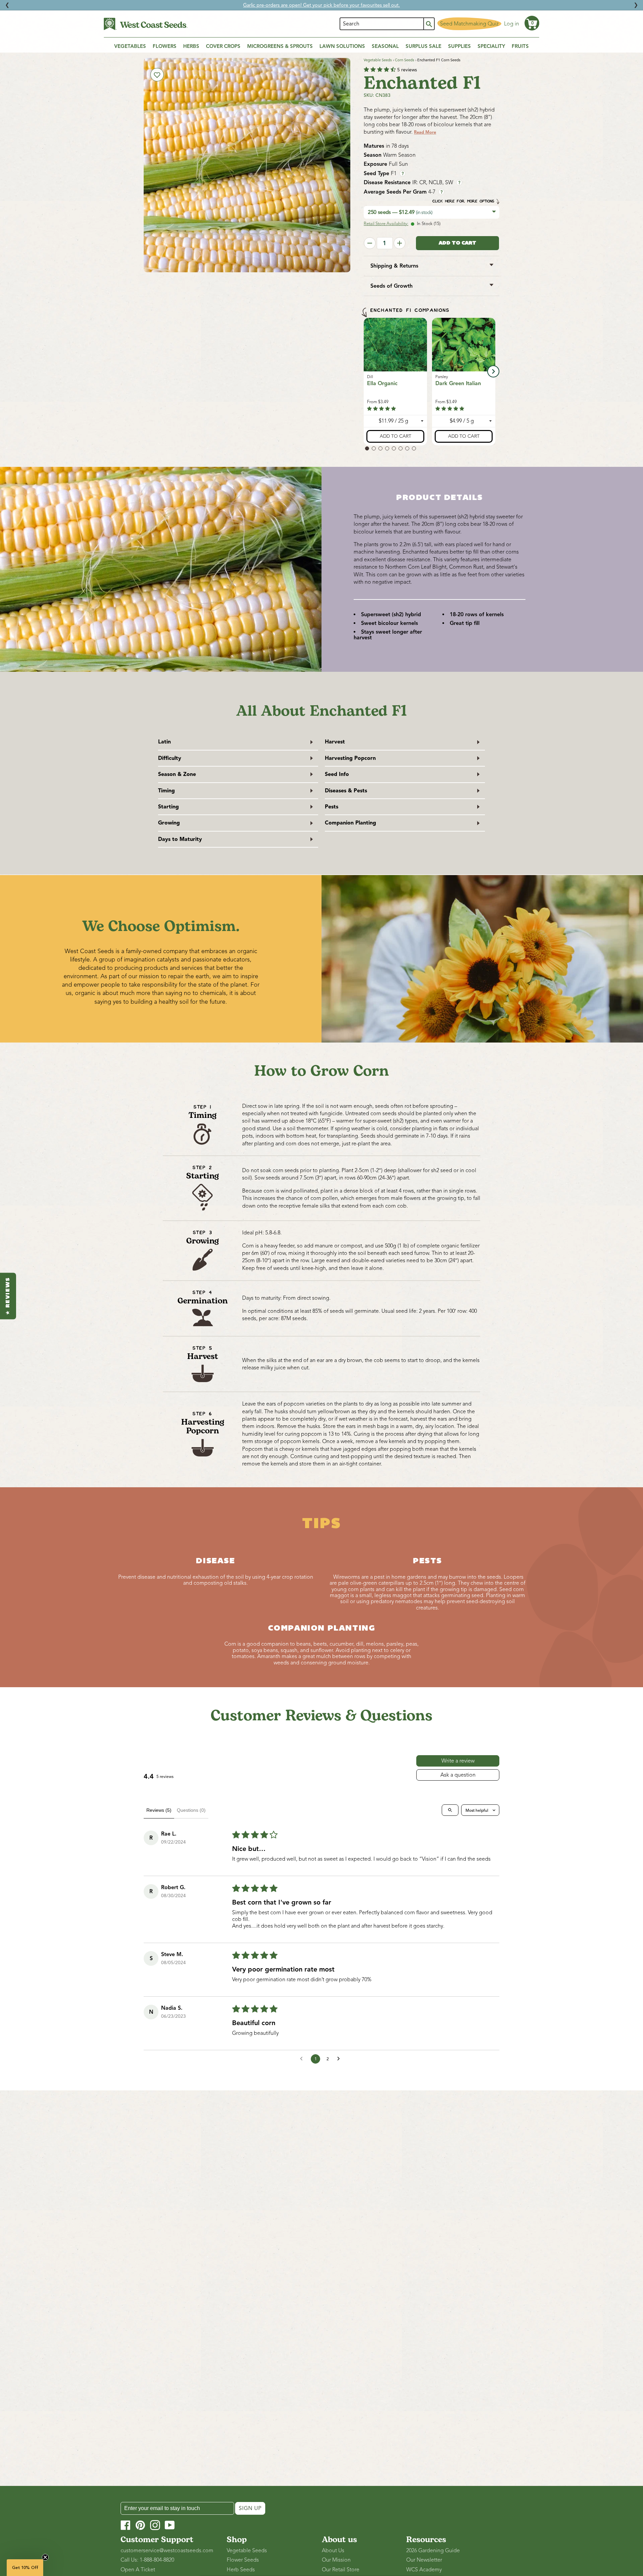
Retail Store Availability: (386, 224)
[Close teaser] (45, 2557)
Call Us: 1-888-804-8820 (147, 2560)
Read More (425, 132)
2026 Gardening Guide (433, 2551)
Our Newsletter (424, 2560)
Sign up (250, 2508)
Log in (512, 24)
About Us (333, 2551)
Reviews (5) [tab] (159, 1810)
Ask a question (458, 1775)
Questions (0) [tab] (191, 1810)
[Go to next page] (340, 2059)
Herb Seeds (241, 2570)
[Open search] (450, 1810)
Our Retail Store (341, 2570)
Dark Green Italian (458, 383)
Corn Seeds (405, 60)
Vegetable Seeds (378, 60)
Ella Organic (382, 383)
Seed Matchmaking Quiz (469, 24)
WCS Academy (424, 2570)
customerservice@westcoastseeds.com (167, 2551)
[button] (532, 23)
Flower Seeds (243, 2560)
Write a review (458, 1761)
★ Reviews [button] (8, 1296)
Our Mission (336, 2560)
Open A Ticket (138, 2570)
